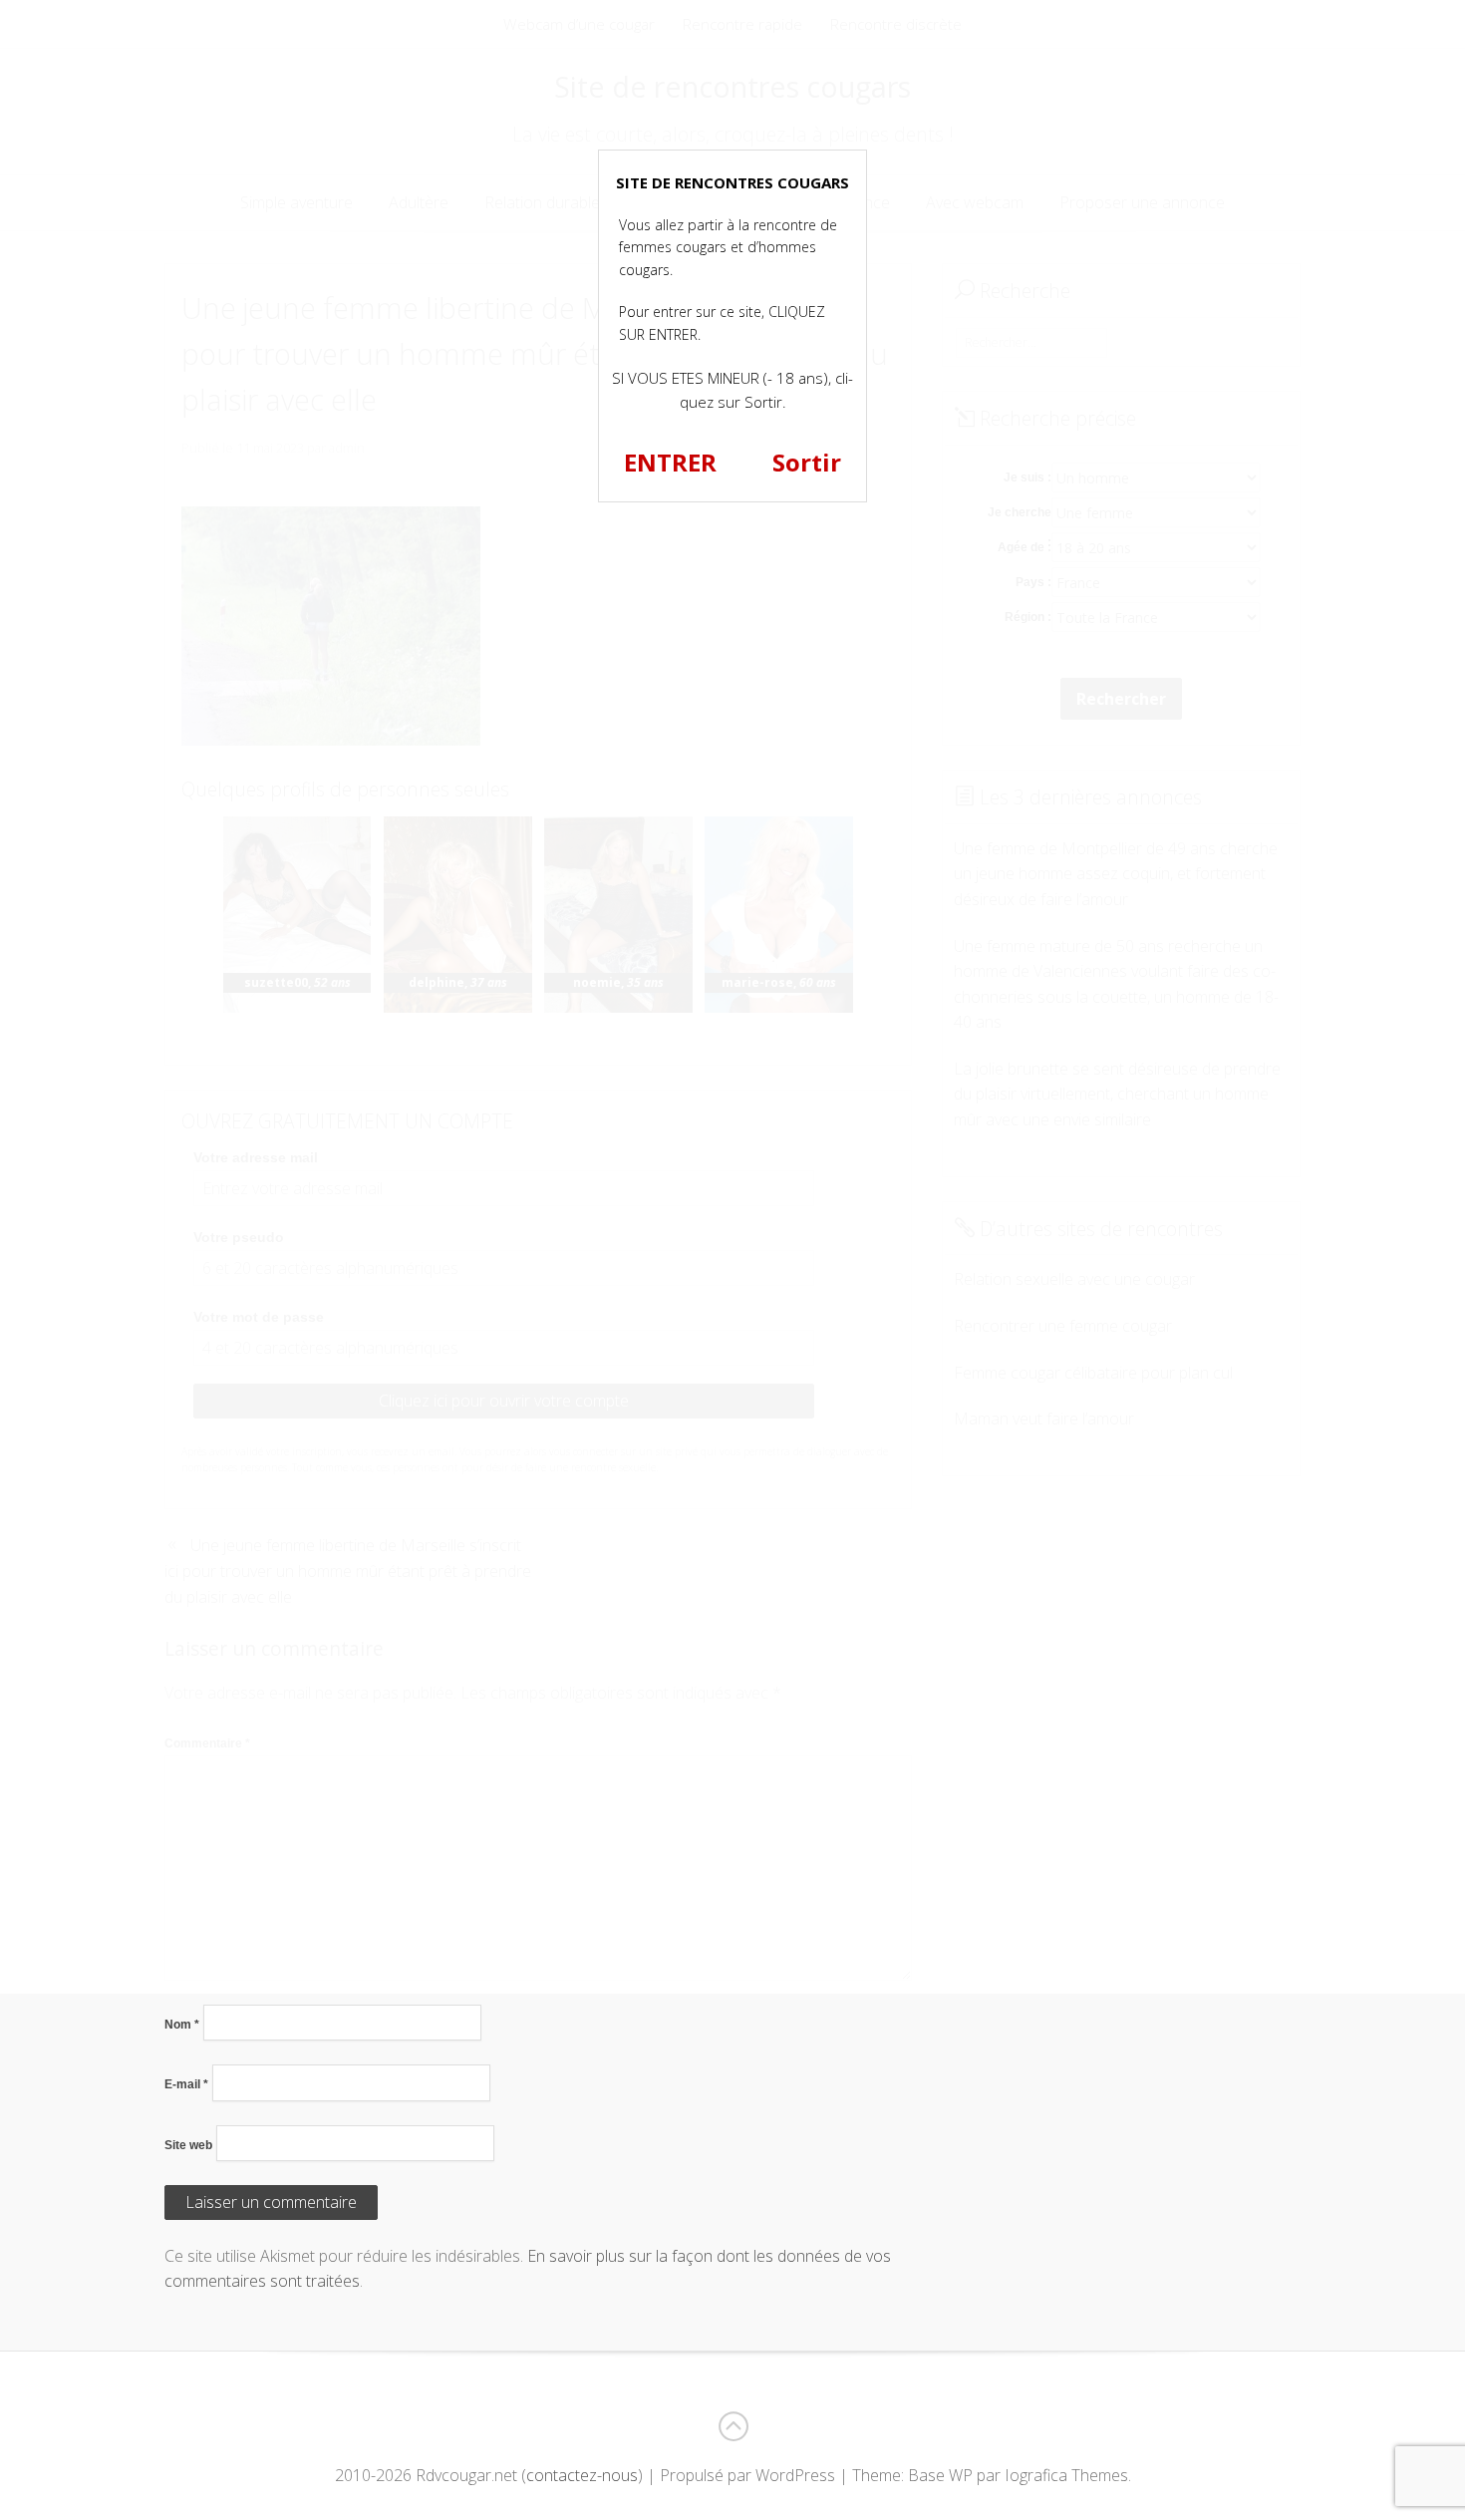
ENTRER (670, 462)
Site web (188, 2145)
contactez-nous (582, 2475)
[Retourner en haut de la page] (732, 2426)
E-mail (186, 2084)
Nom (182, 2025)
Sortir (807, 462)
